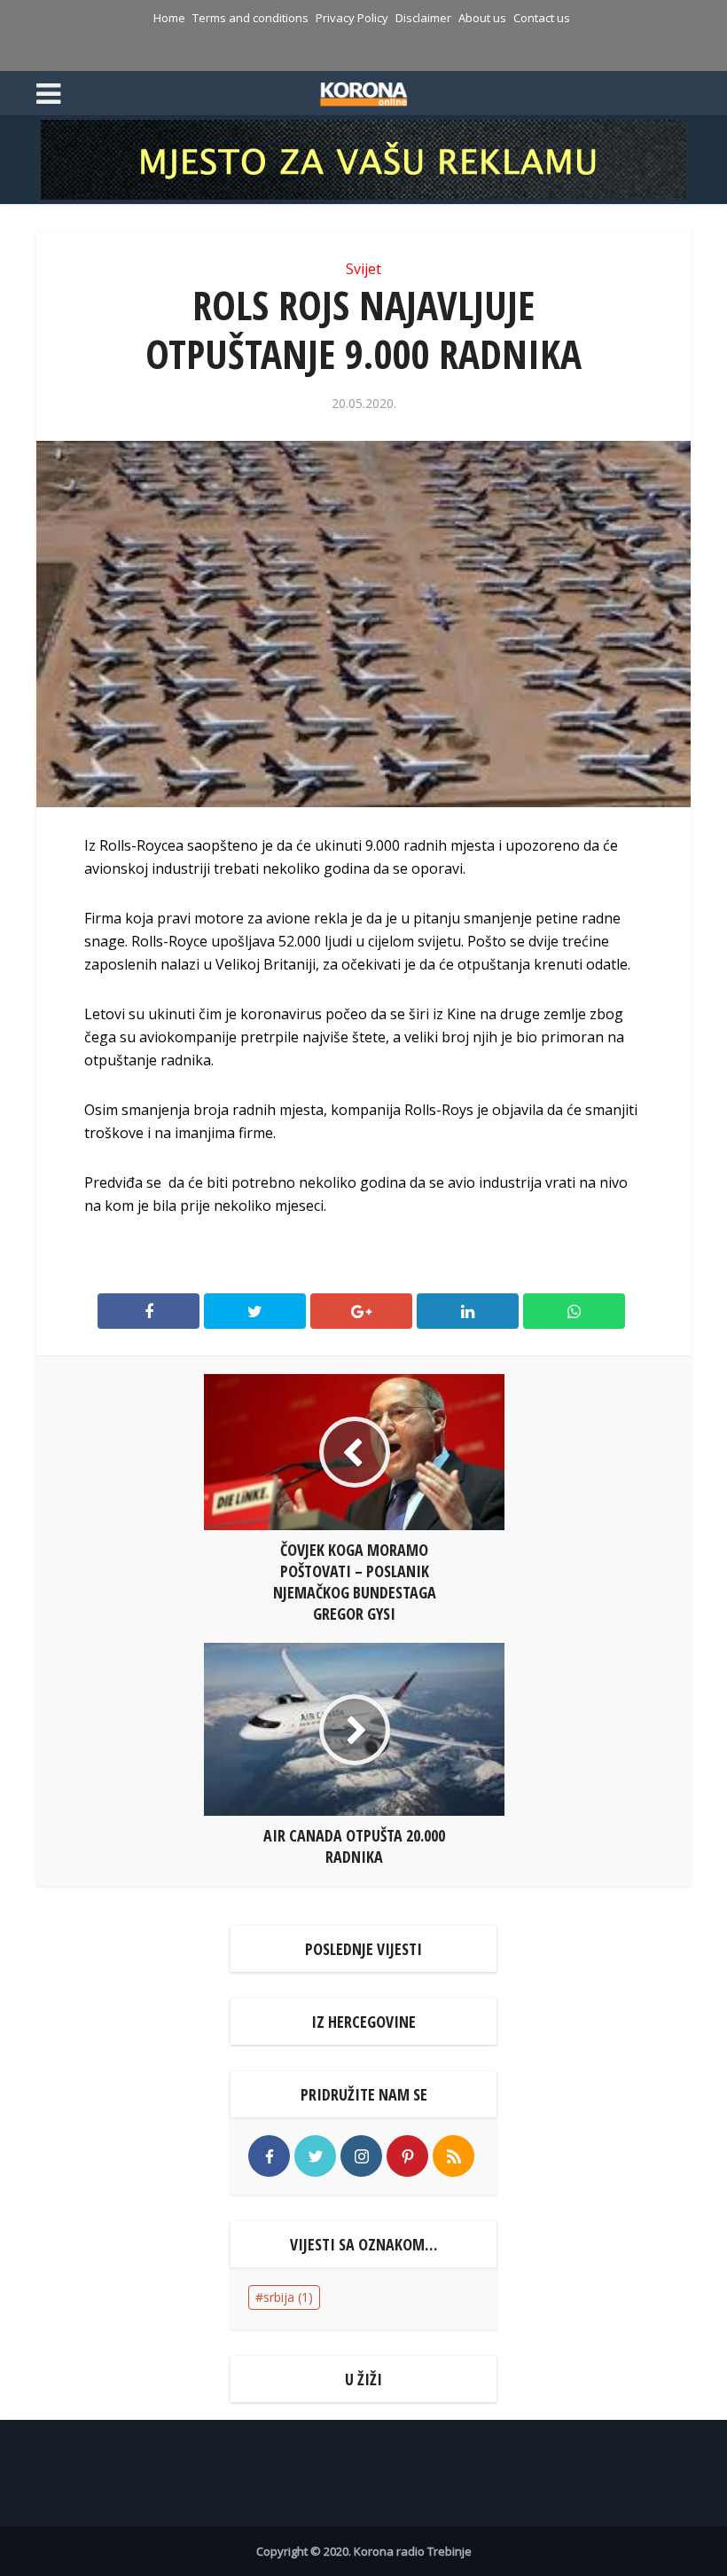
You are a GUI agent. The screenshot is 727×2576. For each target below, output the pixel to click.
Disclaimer (423, 18)
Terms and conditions (250, 18)
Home (169, 18)
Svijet (363, 269)
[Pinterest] (407, 2156)
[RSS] (453, 2156)
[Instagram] (361, 2156)
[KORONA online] (364, 91)
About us (482, 18)
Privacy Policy (352, 18)
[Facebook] (269, 2156)
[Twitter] (315, 2156)
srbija (288, 2297)
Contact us (542, 18)
